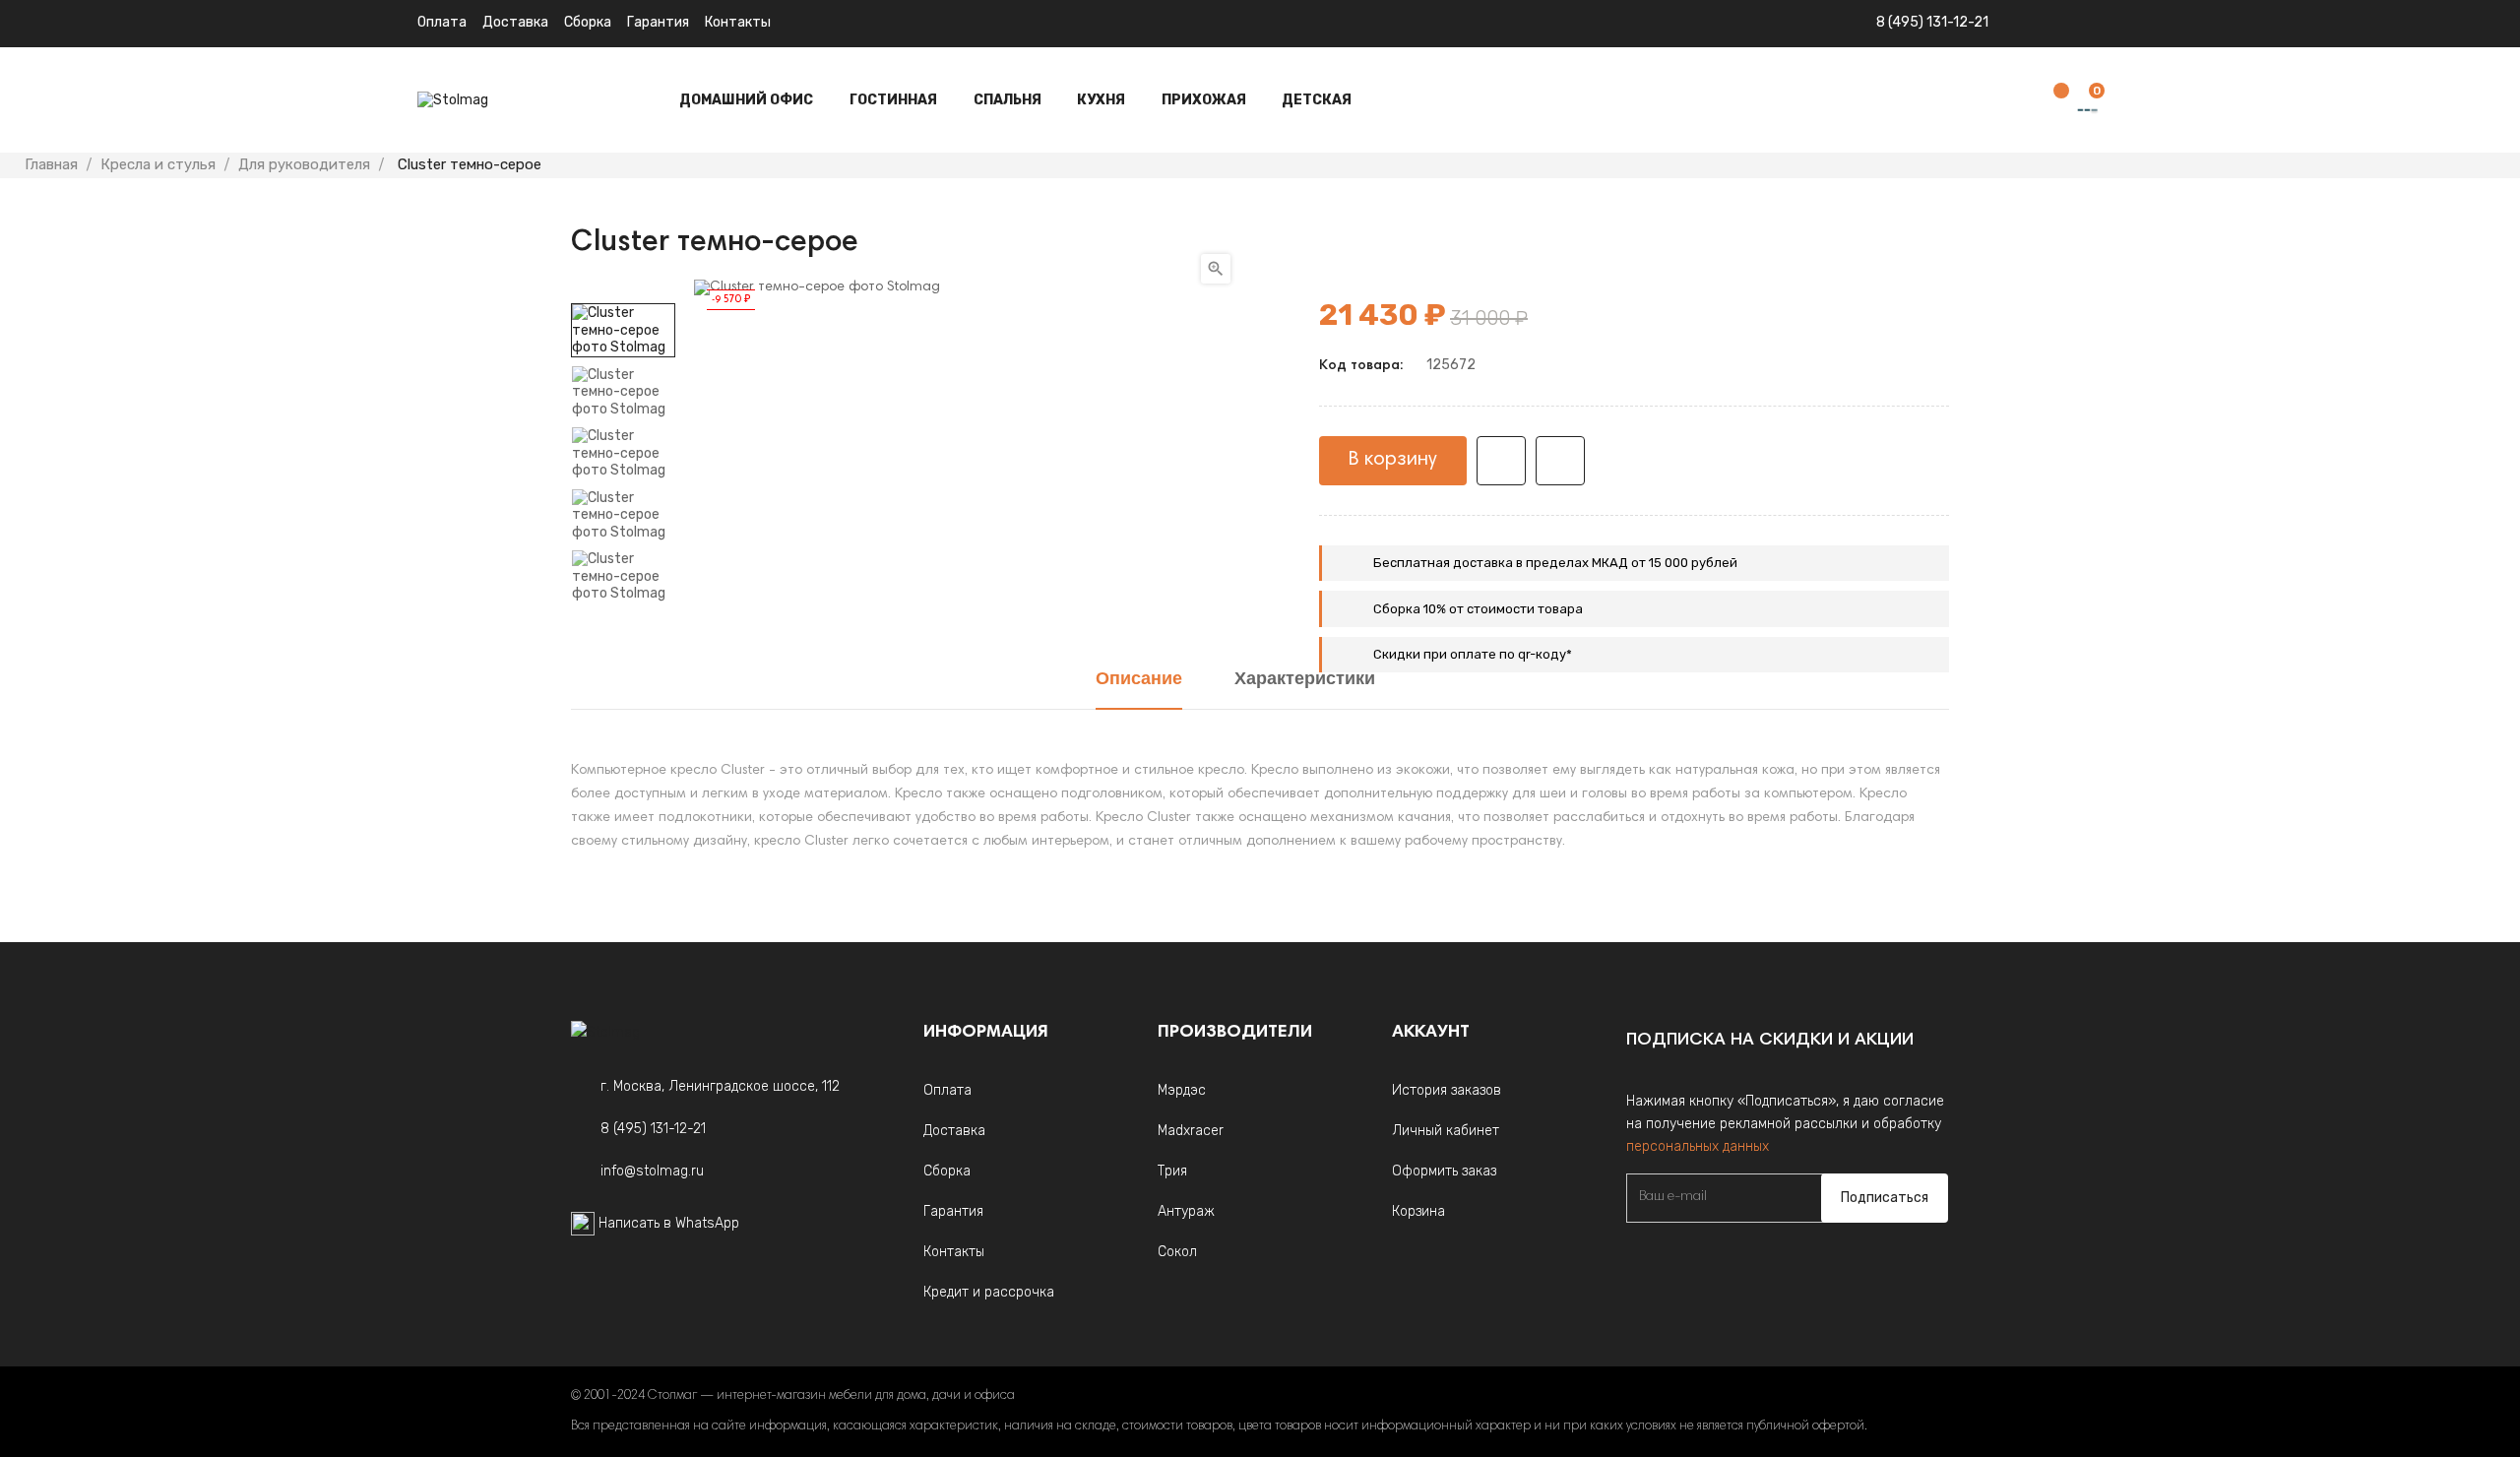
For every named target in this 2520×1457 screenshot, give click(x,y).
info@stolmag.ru (652, 1171)
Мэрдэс (1182, 1090)
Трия (1172, 1171)
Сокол (1177, 1252)
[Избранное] (2051, 101)
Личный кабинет (1446, 1131)
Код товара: (1361, 366)
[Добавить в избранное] (1501, 461)
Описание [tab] (1139, 680)
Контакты (738, 22)
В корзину (1393, 460)
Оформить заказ (1444, 1171)
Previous (623, 616)
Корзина (1418, 1211)
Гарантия (658, 22)
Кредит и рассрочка (989, 1292)
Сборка (588, 22)
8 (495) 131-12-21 (1932, 22)
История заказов (1447, 1090)
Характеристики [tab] (1305, 680)
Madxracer (1191, 1131)
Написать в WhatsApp (669, 1223)
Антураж (1186, 1211)
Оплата (442, 22)
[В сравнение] (1560, 461)
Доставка (515, 22)
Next (623, 289)
